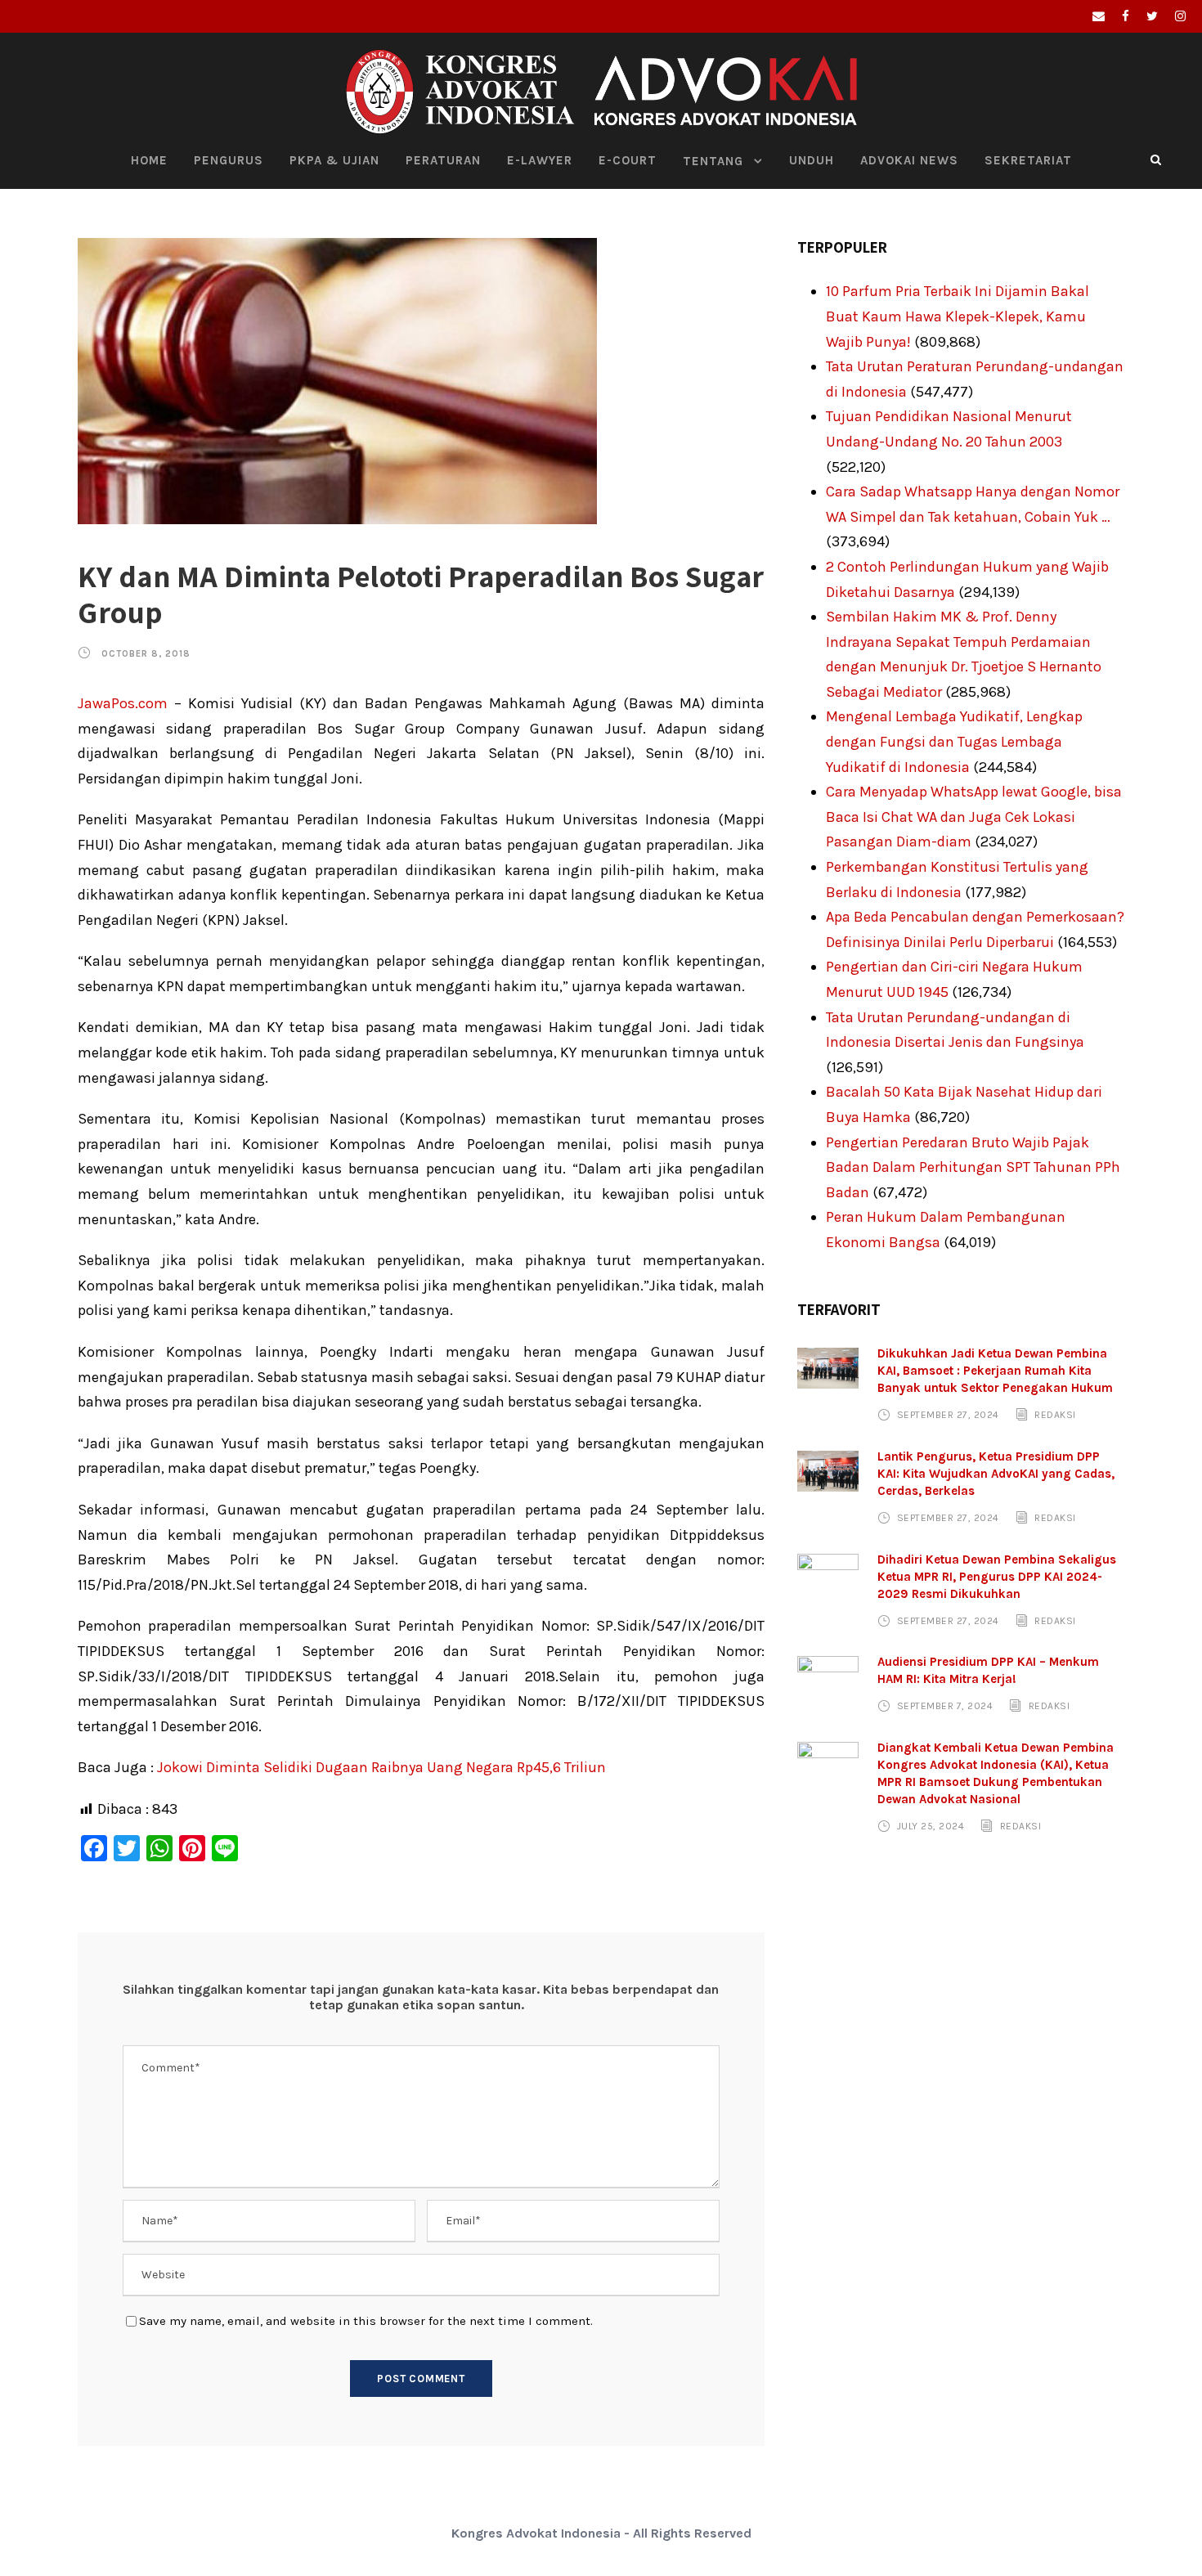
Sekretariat (1028, 160)
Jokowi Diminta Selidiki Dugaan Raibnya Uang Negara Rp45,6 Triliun (381, 1767)
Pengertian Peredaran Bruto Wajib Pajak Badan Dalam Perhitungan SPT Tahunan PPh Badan (973, 1167)
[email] (1099, 16)
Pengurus (229, 160)
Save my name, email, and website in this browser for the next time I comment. (366, 2321)
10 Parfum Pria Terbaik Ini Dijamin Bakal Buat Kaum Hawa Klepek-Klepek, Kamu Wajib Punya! (958, 316)
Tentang (713, 161)
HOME (149, 160)
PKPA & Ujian (334, 160)
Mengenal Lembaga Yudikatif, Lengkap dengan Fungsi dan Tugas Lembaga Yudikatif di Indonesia (954, 741)
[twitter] (1152, 16)
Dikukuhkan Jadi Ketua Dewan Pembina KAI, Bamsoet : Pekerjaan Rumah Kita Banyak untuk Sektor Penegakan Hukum (995, 1371)
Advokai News (909, 160)
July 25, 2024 (931, 1826)
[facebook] (1126, 16)
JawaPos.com (123, 703)
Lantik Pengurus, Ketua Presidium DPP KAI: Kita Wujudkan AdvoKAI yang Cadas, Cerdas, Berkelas (996, 1474)
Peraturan (443, 160)
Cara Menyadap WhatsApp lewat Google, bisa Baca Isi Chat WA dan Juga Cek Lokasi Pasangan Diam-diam (974, 817)
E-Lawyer (540, 160)
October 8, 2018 (146, 654)
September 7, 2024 (945, 1706)
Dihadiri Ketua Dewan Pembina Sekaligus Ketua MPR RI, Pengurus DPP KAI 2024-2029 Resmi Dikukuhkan (997, 1577)
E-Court (628, 160)
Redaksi (1055, 1415)
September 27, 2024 (948, 1415)
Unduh (812, 160)
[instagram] (1180, 16)
